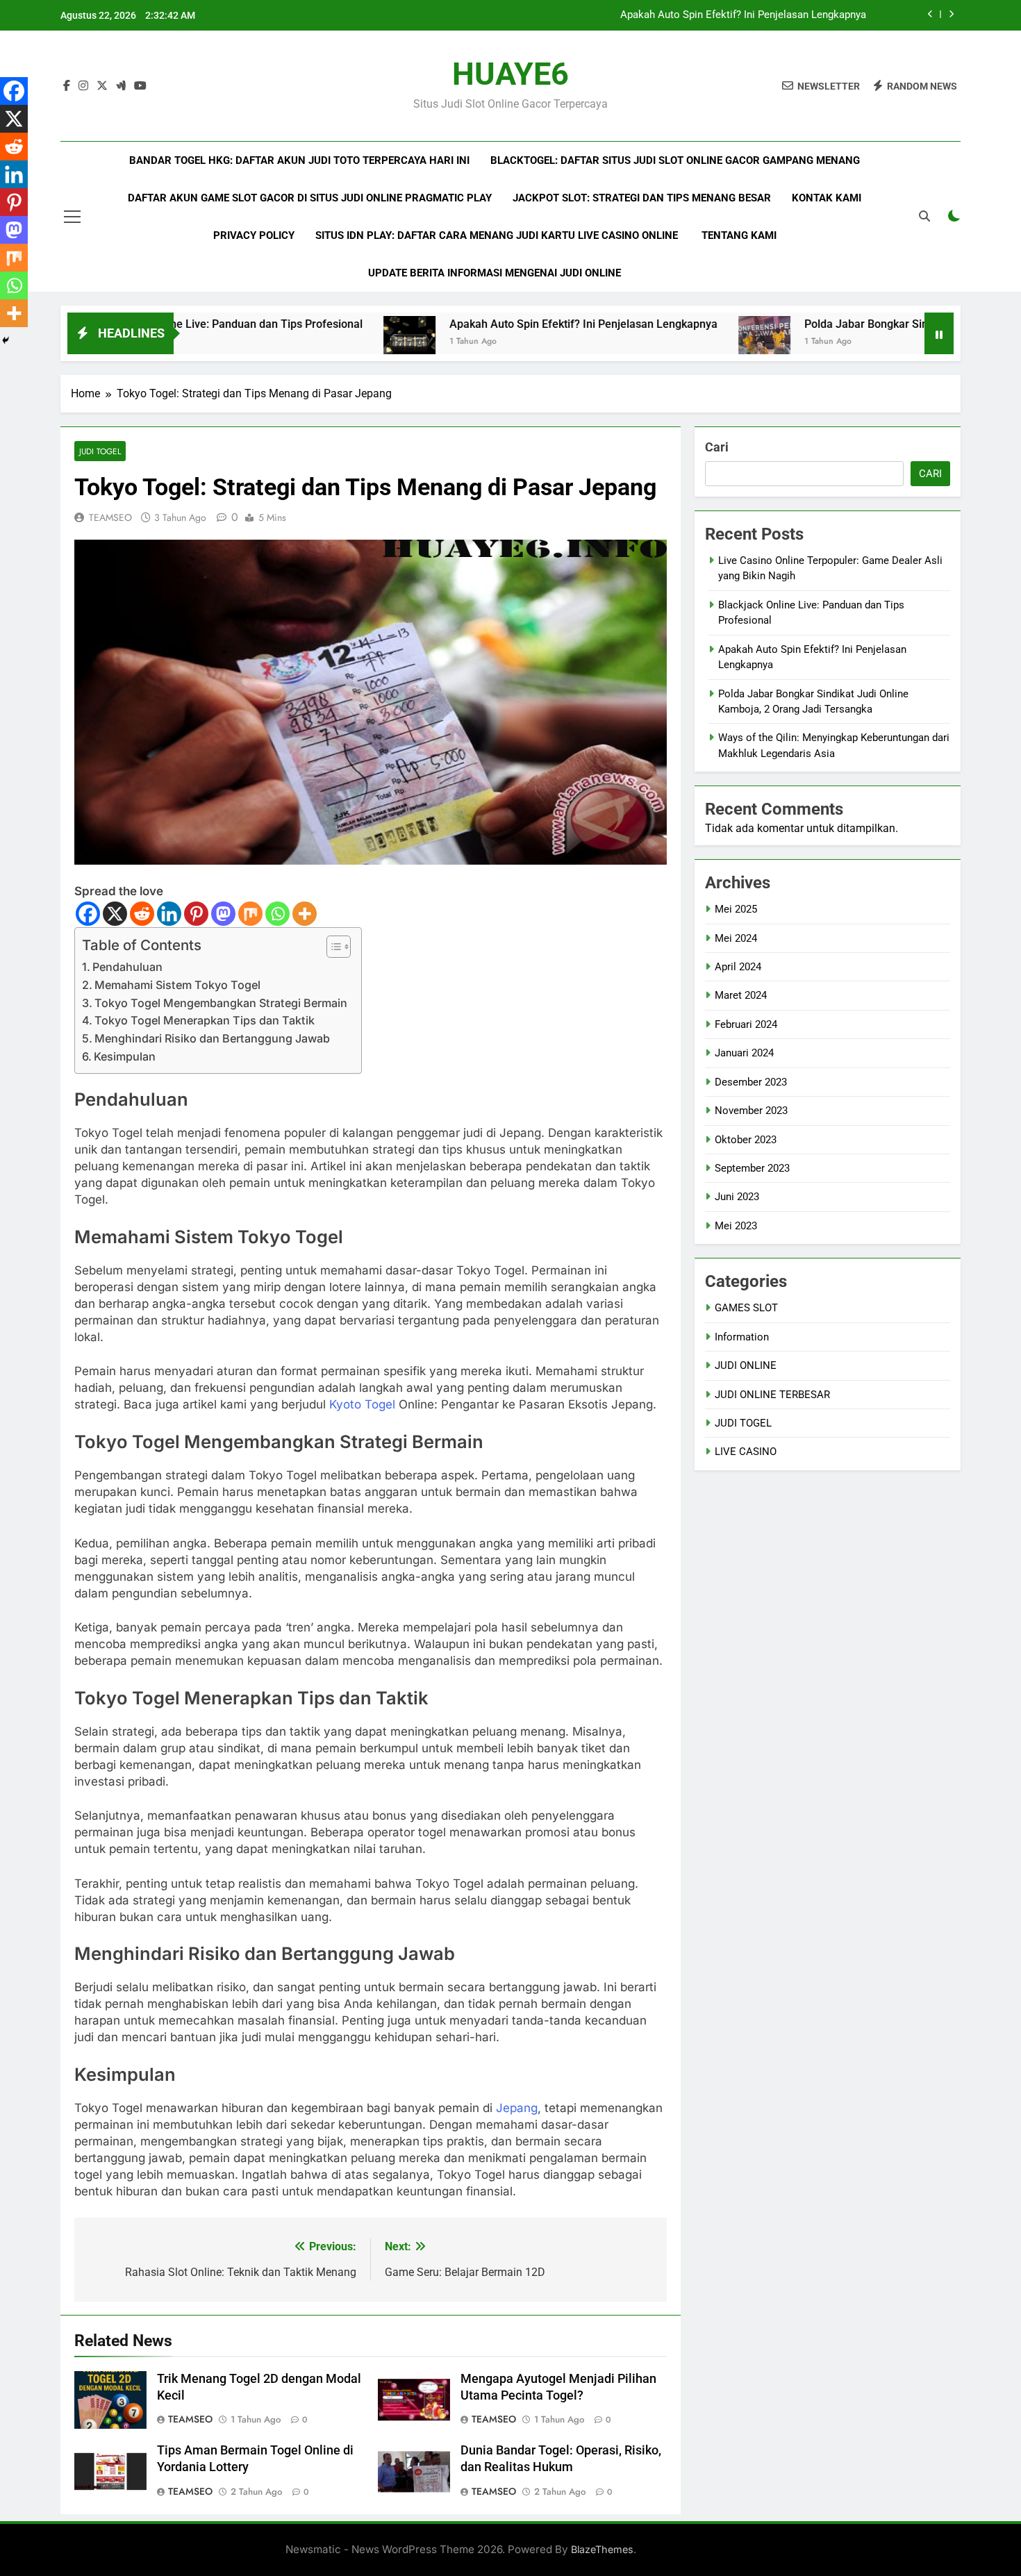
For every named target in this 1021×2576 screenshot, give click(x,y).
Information (742, 1337)
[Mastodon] (223, 914)
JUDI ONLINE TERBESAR (772, 1395)
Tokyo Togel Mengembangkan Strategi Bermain (221, 1003)
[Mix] (250, 914)
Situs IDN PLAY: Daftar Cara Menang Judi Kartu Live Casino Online (498, 235)
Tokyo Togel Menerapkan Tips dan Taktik (205, 1020)
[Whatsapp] (277, 914)
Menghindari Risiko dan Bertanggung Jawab (212, 1038)
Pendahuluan (127, 967)
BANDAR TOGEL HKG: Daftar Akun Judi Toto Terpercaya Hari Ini (299, 160)
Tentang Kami (739, 235)
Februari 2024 (746, 1024)
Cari (717, 447)
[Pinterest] (196, 914)
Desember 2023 (751, 1082)
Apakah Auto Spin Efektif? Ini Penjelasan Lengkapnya (743, 15)
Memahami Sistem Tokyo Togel (177, 985)
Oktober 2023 (746, 1140)
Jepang (517, 2108)
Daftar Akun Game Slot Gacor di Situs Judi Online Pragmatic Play (310, 198)
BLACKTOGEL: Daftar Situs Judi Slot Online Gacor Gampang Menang (675, 160)
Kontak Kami (827, 198)
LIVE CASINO (746, 1452)
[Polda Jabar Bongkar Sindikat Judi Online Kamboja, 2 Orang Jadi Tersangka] (680, 342)
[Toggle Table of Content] (332, 947)
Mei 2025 (736, 909)
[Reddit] (142, 914)
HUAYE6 (510, 74)
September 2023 (752, 1168)
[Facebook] (88, 914)
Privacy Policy (254, 235)
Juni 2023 (737, 1197)
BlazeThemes (602, 2549)
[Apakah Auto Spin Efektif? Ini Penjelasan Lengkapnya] (325, 342)
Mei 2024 (736, 938)
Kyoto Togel (362, 1404)
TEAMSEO (110, 517)
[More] (305, 914)
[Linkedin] (169, 914)
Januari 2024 (744, 1053)
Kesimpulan (125, 1056)
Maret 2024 (741, 995)
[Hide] (6, 340)
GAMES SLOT (746, 1308)
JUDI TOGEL (100, 451)
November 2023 (751, 1111)
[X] (115, 914)
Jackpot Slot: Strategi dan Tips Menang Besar (642, 198)
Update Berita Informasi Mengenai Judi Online (495, 273)
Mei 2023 (736, 1226)
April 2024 (738, 967)
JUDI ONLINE (746, 1365)
